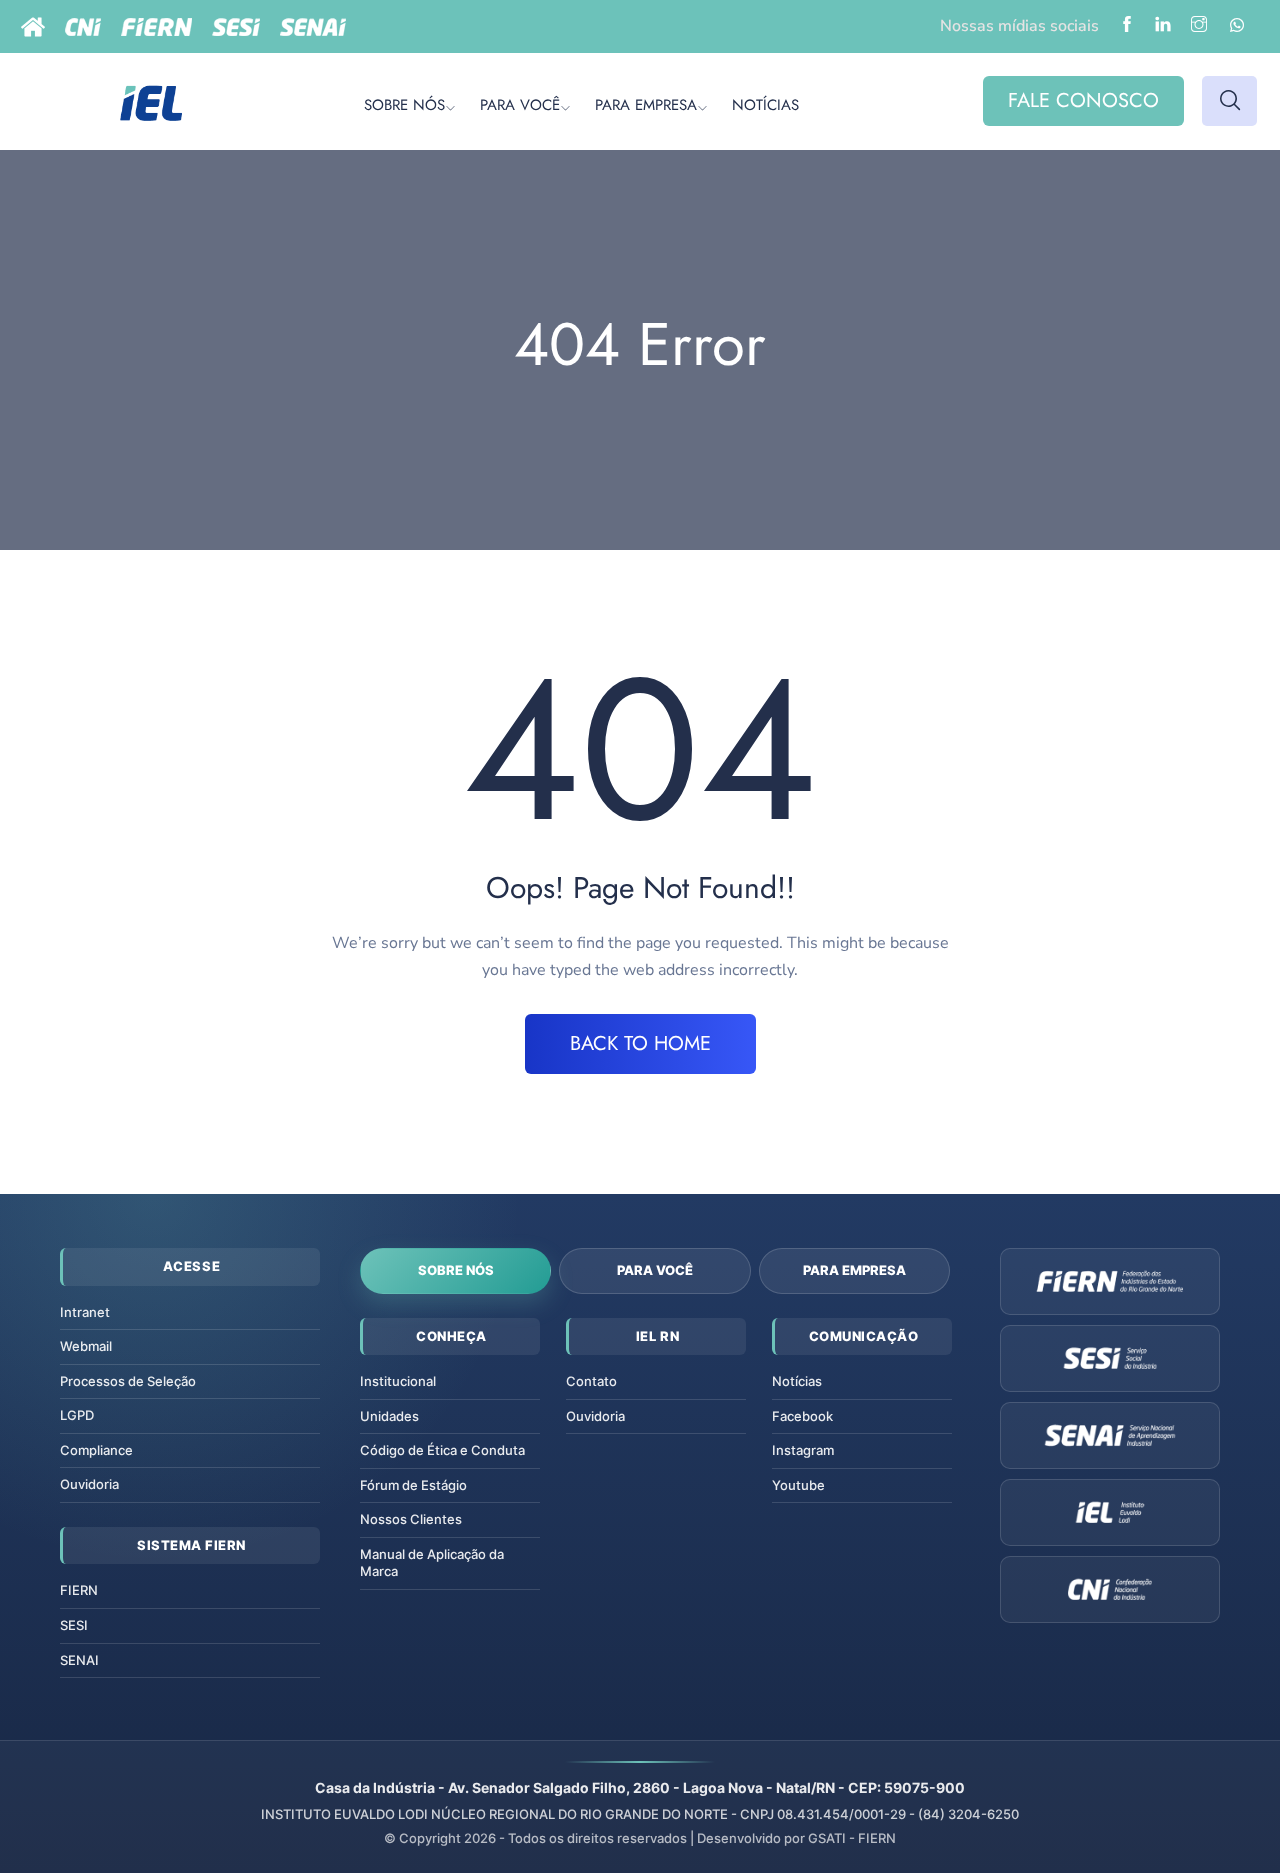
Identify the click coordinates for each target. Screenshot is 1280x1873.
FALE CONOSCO (1083, 100)
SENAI (79, 1660)
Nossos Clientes (411, 1519)
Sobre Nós (456, 1270)
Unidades (389, 1416)
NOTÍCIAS (765, 105)
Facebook (802, 1416)
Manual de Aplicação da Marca (432, 1563)
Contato (591, 1381)
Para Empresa (854, 1270)
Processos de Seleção (128, 1381)
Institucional (398, 1381)
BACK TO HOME (640, 1043)
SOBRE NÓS (404, 105)
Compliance (96, 1450)
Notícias (797, 1381)
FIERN (79, 1590)
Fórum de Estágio (413, 1485)
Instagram (803, 1450)
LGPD (77, 1415)
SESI (74, 1625)
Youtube (798, 1485)
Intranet (85, 1312)
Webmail (86, 1346)
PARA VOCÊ (520, 105)
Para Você (655, 1270)
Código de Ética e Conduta (442, 1450)
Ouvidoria (89, 1484)
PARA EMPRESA (646, 105)
